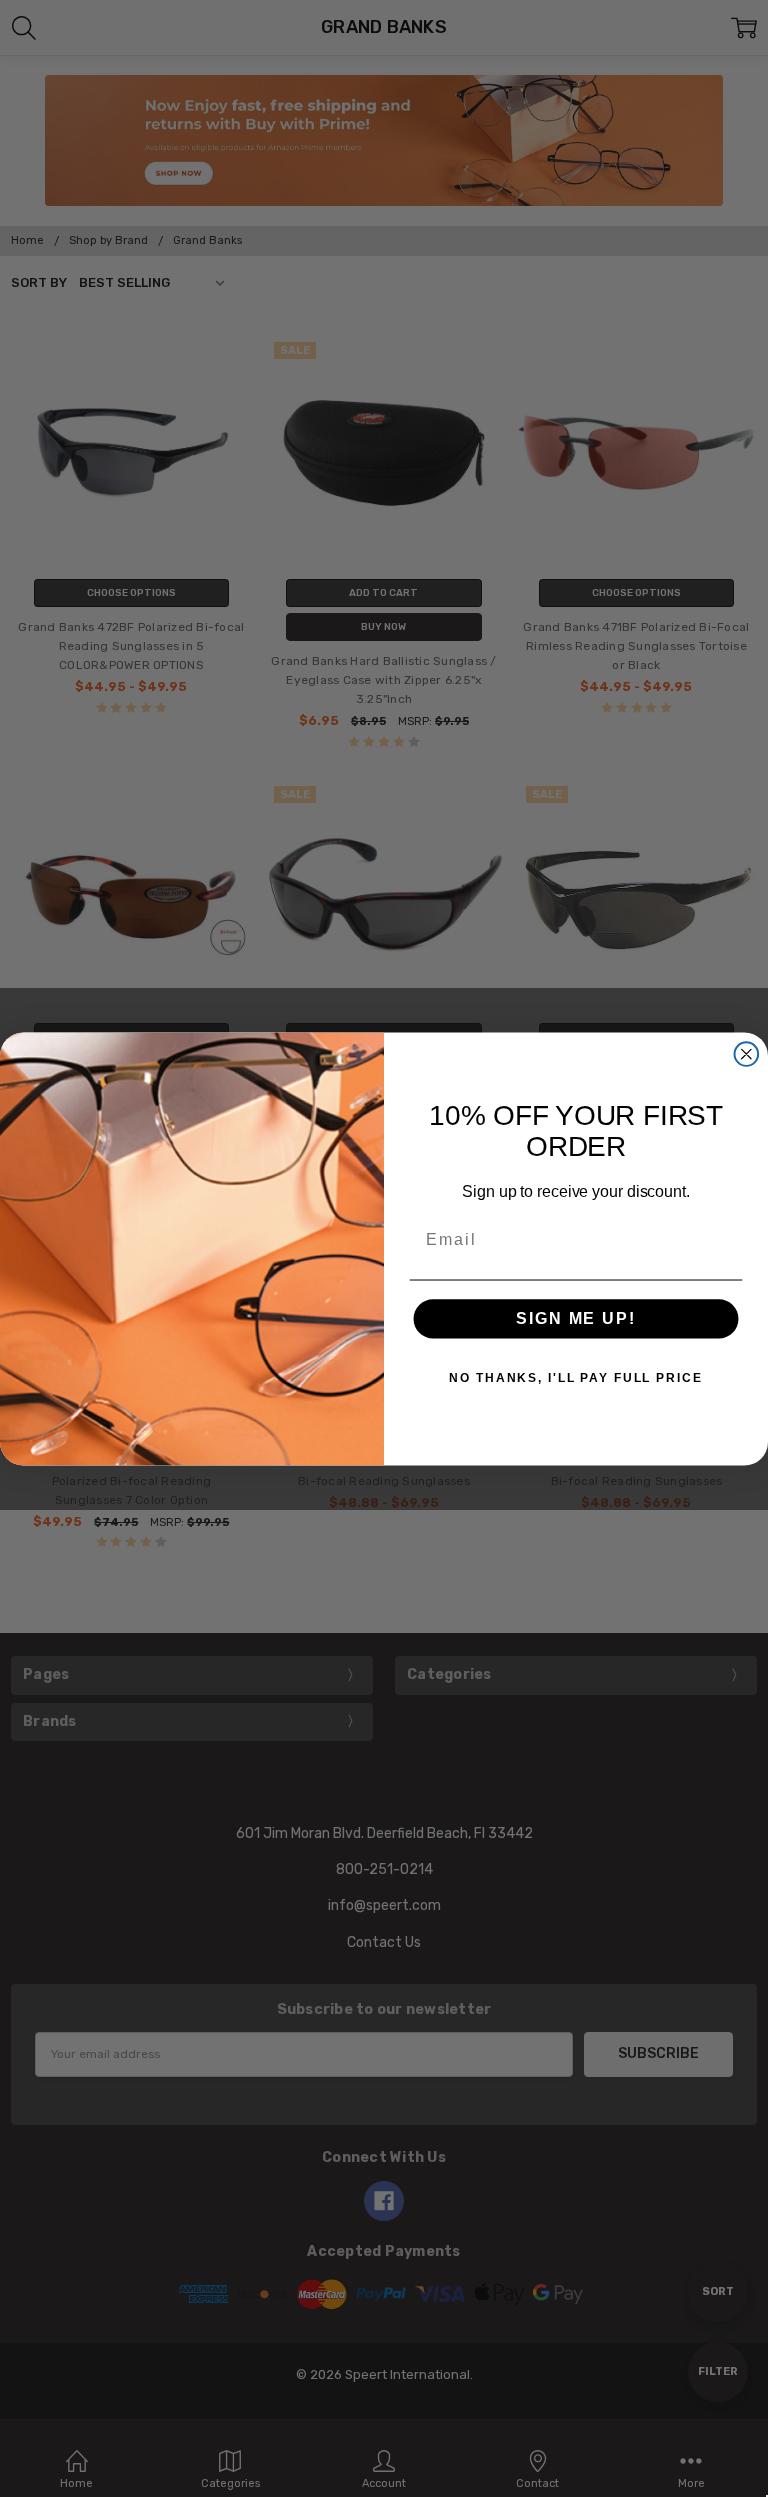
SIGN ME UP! (575, 1318)
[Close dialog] (747, 1054)
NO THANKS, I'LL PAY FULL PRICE (575, 1378)
